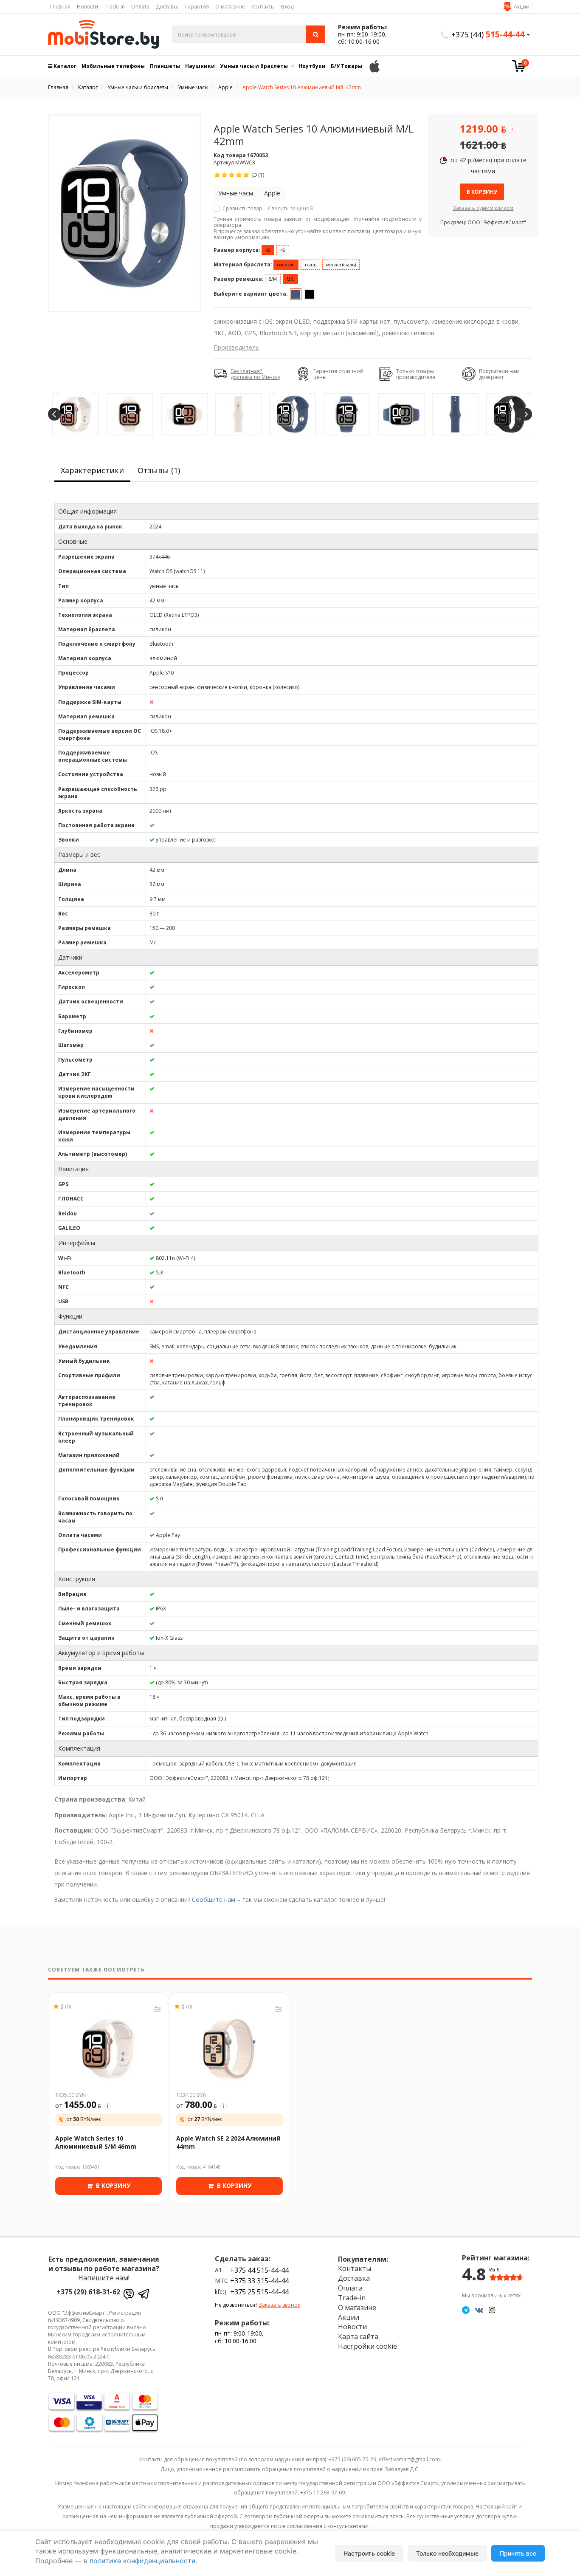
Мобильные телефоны (113, 66)
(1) (260, 175)
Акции (522, 7)
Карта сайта (358, 2336)
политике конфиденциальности (143, 2561)
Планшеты (165, 66)
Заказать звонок (279, 2305)
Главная (60, 7)
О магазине (230, 7)
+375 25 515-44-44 (259, 2292)
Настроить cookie (369, 2553)
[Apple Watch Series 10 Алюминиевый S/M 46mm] (108, 2049)
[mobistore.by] (104, 34)
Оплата (140, 7)
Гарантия (197, 7)
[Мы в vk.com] (479, 2310)
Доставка (167, 7)
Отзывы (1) (159, 470)
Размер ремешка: (239, 279)
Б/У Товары (346, 66)
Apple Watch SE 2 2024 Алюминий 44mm (228, 2142)
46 (283, 250)
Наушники (200, 66)
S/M (273, 279)
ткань (310, 265)
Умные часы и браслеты (254, 66)
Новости (87, 7)
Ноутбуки (312, 66)
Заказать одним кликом (483, 208)
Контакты (263, 7)
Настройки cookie (367, 2346)
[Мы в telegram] (466, 2310)
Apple (272, 193)
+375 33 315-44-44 (259, 2281)
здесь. (397, 2516)
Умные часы (236, 193)
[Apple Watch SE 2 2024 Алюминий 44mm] (229, 2049)
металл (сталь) (341, 265)
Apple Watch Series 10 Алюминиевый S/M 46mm (96, 2142)
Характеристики (92, 470)
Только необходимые (447, 2553)
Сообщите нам (214, 1900)
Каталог (64, 66)
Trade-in (115, 7)
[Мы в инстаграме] (492, 2310)
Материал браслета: (243, 264)
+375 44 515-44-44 (259, 2270)
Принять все (518, 2553)
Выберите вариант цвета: (251, 294)
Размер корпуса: (237, 250)
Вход (287, 7)
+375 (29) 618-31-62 (88, 2292)
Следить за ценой (290, 208)
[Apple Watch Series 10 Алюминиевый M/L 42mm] (124, 213)
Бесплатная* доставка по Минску (255, 374)
